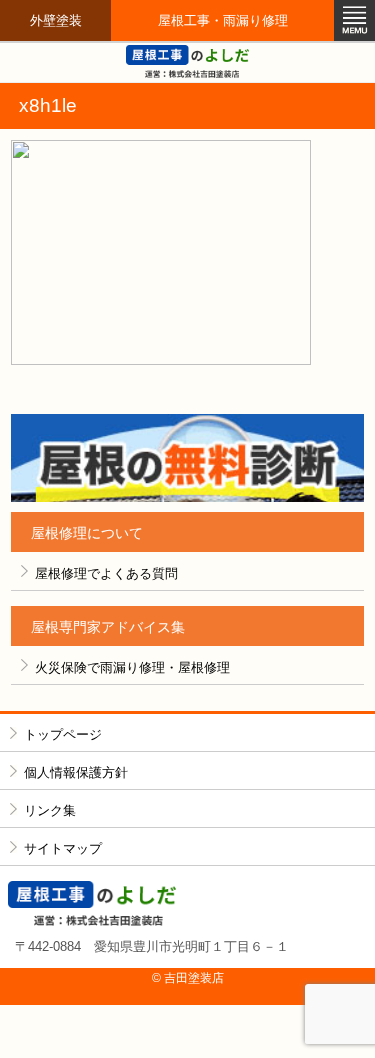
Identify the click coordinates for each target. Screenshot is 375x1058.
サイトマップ (63, 848)
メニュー (354, 20)
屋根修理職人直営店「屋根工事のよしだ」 (188, 61)
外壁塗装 (56, 20)
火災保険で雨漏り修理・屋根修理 (132, 667)
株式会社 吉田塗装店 (188, 903)
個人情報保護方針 (76, 772)
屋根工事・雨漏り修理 (223, 20)
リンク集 (50, 810)
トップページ (63, 734)
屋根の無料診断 (187, 458)
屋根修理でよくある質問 (106, 573)
